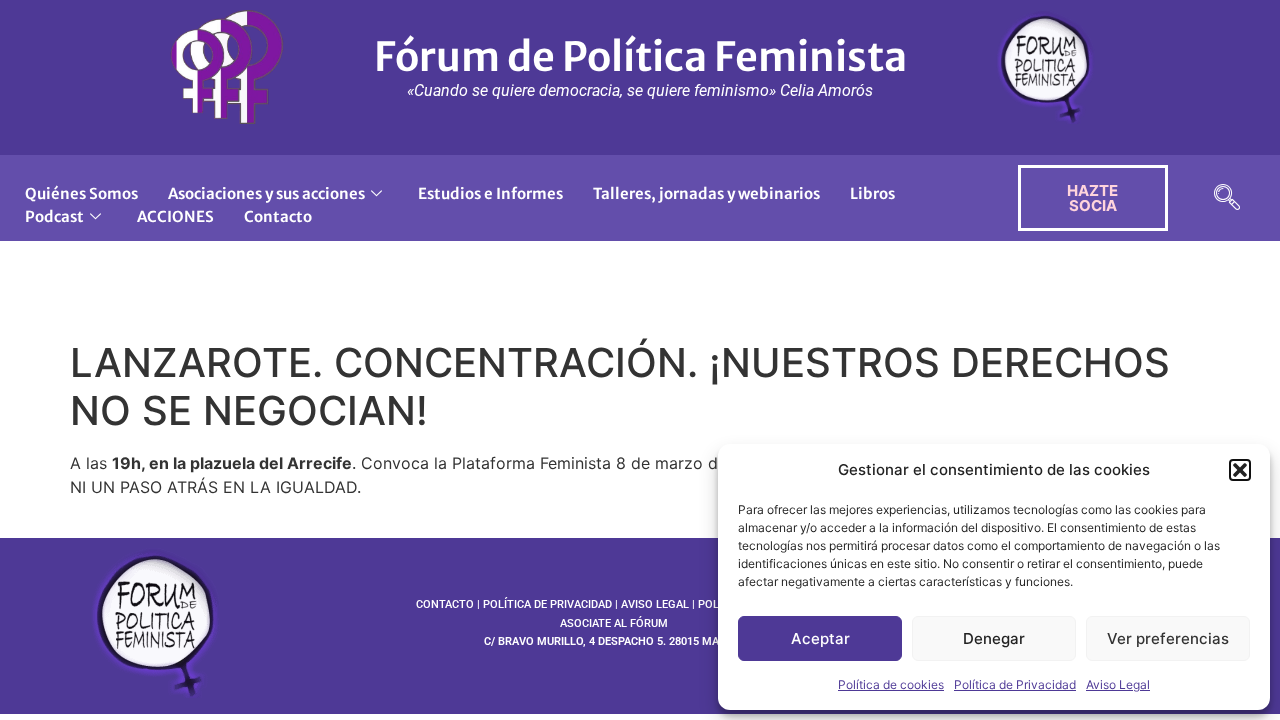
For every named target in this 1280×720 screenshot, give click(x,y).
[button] (1240, 470)
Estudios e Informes (490, 193)
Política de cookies (891, 684)
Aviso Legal (1118, 684)
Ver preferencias (1168, 638)
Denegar (994, 638)
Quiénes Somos (81, 193)
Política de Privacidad (1015, 684)
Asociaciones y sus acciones (266, 193)
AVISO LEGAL (655, 604)
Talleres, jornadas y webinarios (706, 193)
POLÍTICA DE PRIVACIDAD (547, 604)
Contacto (278, 216)
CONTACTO (445, 604)
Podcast (54, 216)
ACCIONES (175, 216)
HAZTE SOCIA (1092, 198)
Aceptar (820, 638)
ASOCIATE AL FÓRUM (614, 623)
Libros (872, 193)
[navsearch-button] (1227, 198)
